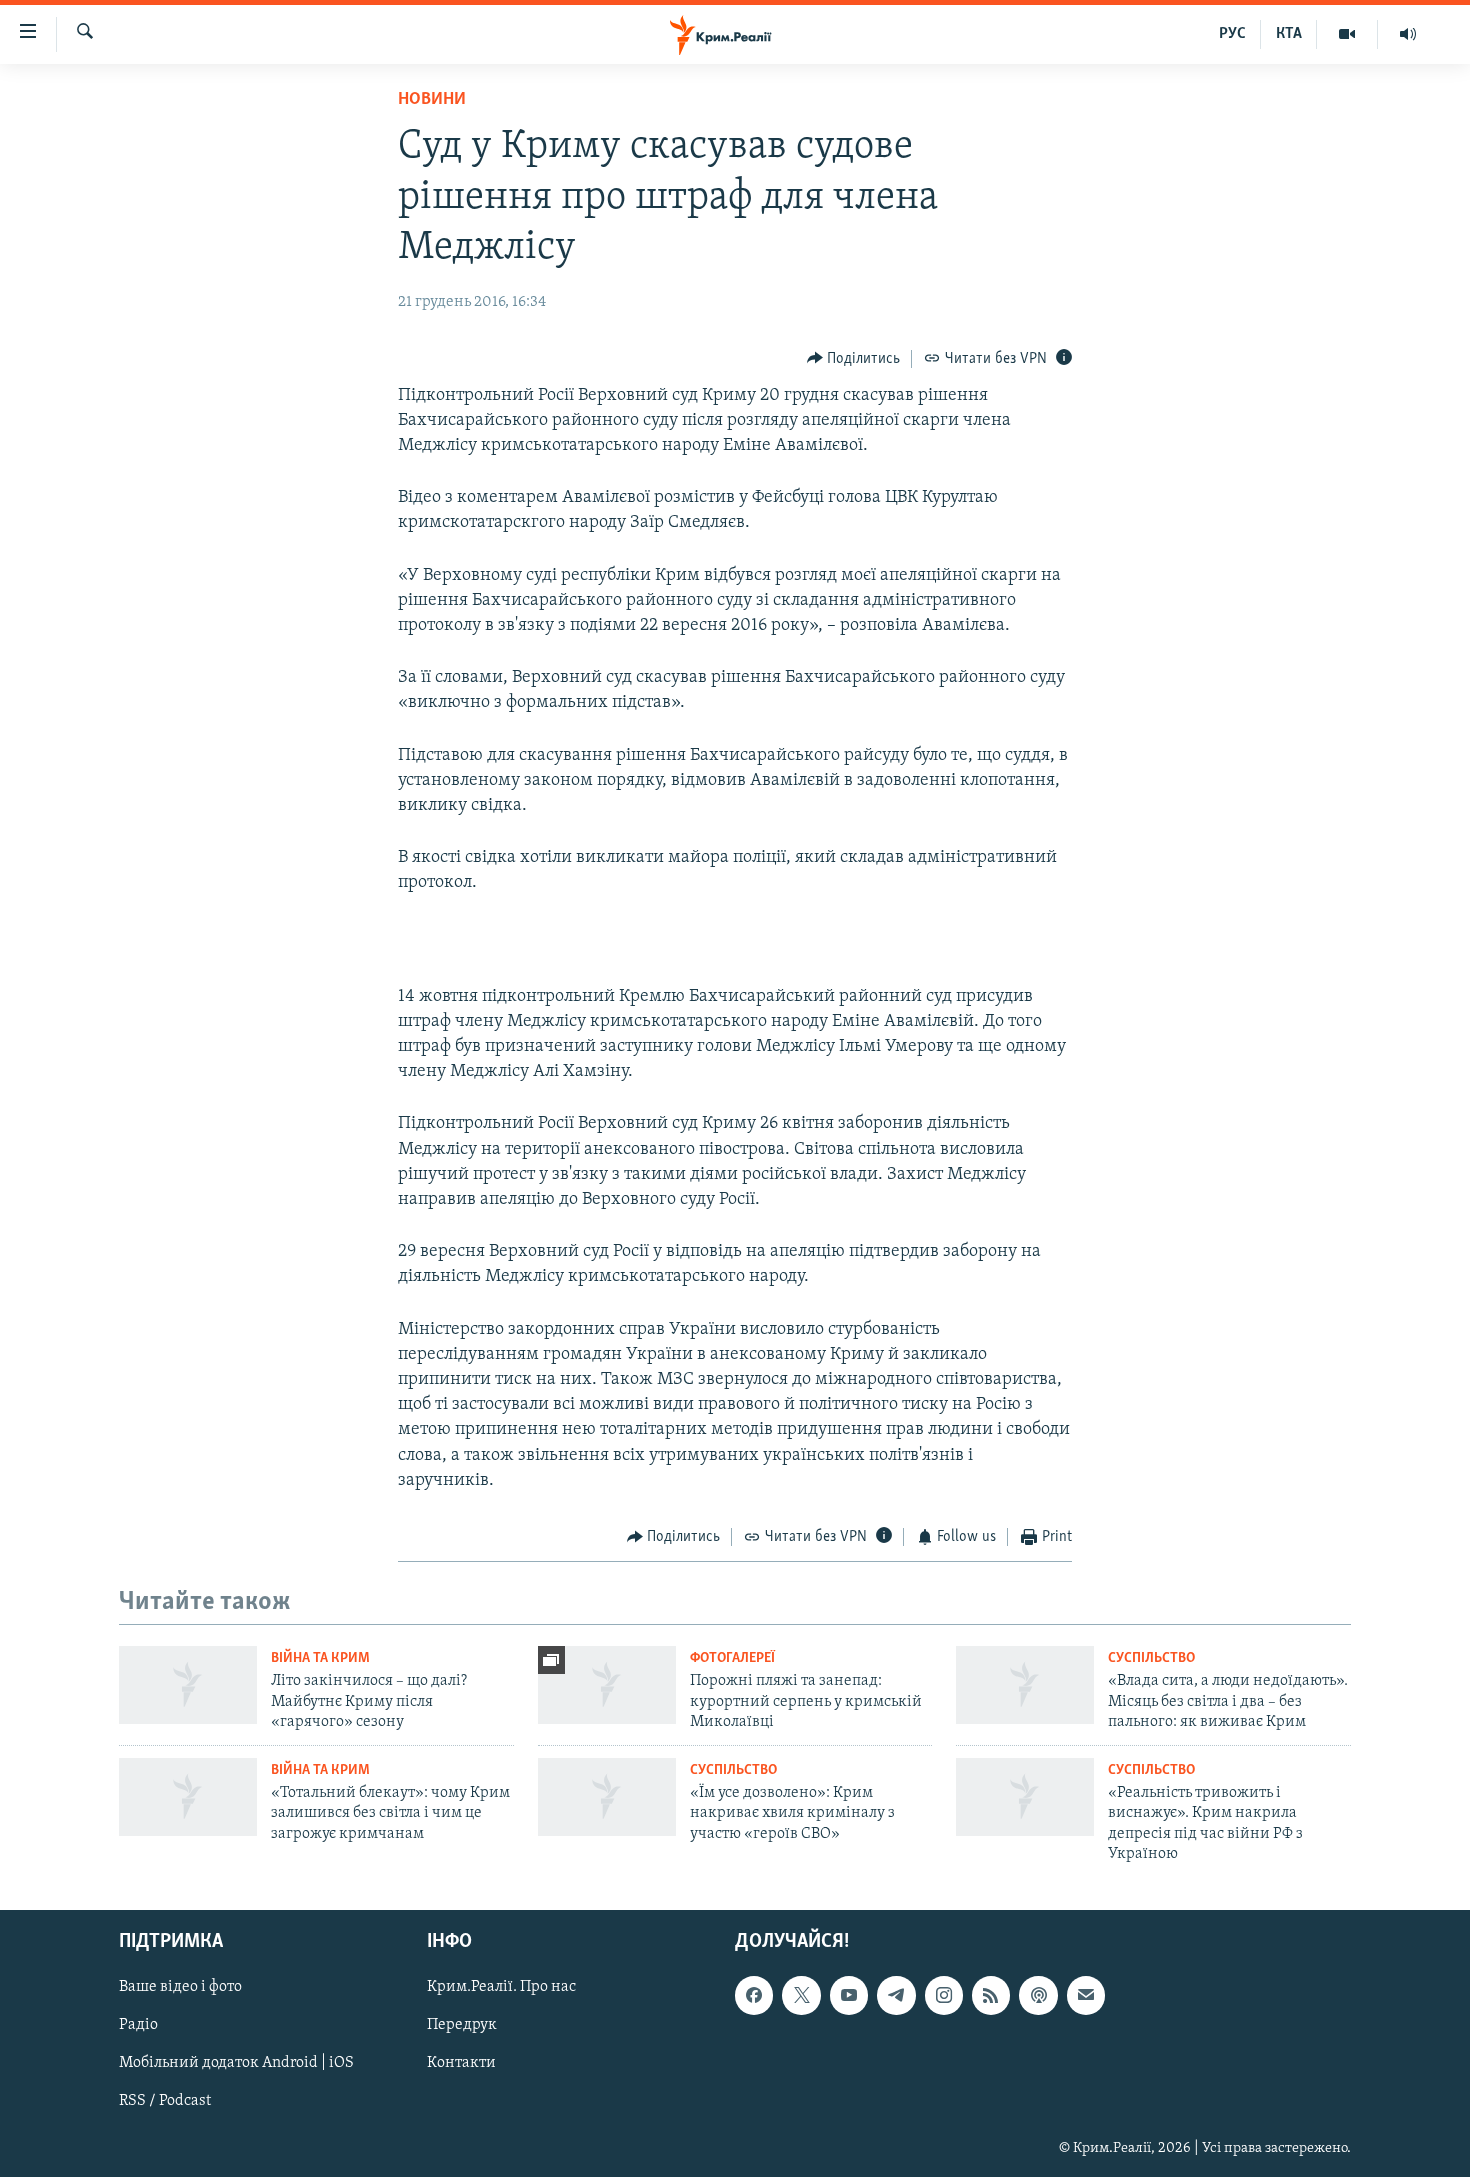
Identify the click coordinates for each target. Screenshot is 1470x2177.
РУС (1232, 34)
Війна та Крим (320, 1658)
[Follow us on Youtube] (849, 1996)
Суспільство (1151, 1658)
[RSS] (991, 1996)
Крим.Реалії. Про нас (501, 1988)
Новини (432, 100)
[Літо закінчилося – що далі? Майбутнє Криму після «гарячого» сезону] (188, 1685)
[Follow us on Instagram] (944, 1996)
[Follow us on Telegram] (896, 1996)
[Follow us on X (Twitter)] (801, 1996)
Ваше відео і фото (180, 1988)
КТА (1289, 34)
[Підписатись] (1086, 1996)
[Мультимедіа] (1347, 34)
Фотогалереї (732, 1658)
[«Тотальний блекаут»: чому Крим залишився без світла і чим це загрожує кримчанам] (188, 1797)
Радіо (138, 2026)
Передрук (462, 2026)
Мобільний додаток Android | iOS (236, 2064)
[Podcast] (1038, 1996)
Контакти (461, 2064)
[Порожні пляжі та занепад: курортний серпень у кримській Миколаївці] (607, 1685)
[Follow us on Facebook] (754, 1996)
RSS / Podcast (165, 2102)
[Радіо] (1408, 34)
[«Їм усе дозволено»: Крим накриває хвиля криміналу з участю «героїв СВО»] (607, 1797)
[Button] (854, 359)
